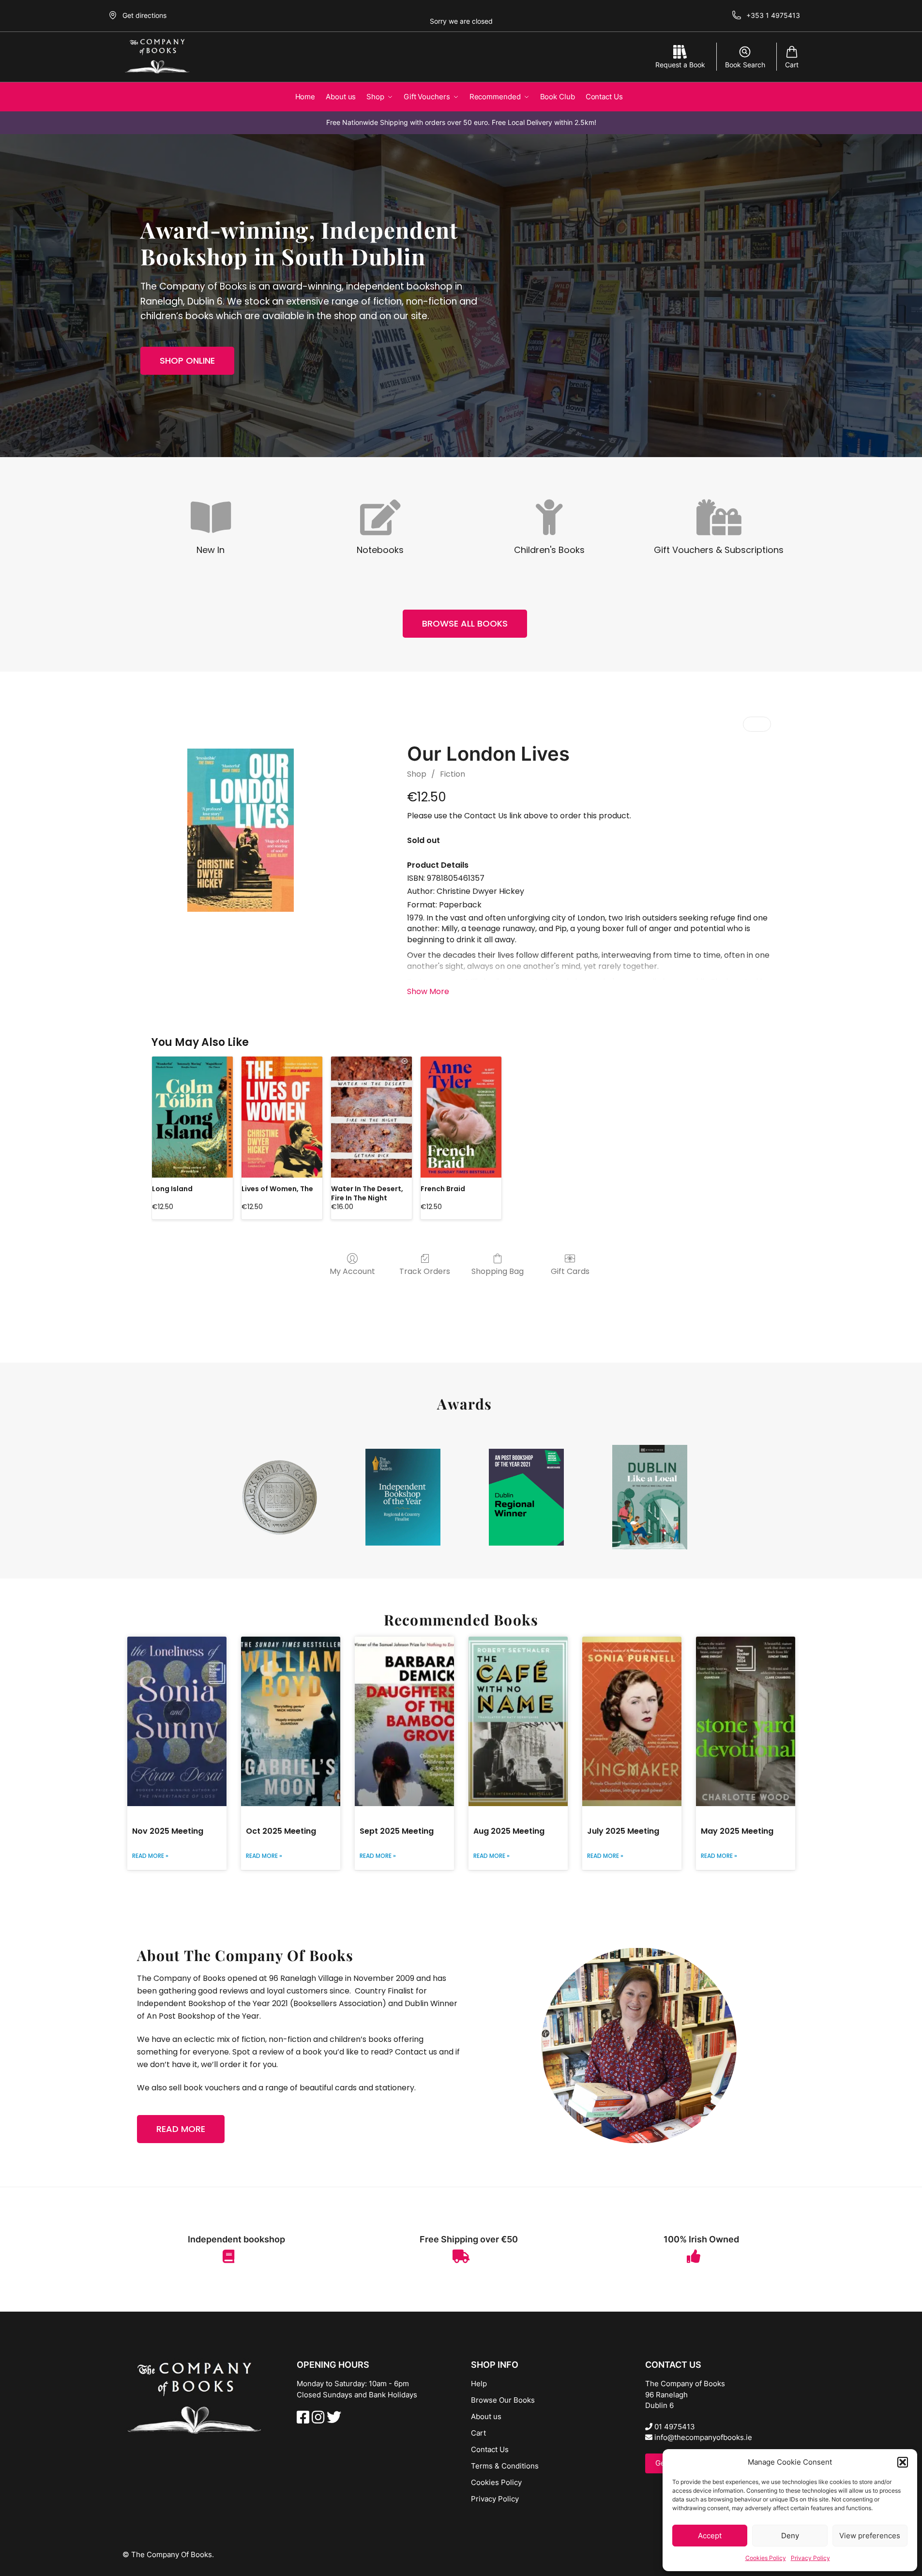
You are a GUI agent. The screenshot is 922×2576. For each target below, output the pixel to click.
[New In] (211, 519)
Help (479, 2384)
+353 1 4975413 (773, 15)
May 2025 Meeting (737, 1831)
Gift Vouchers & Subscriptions (719, 550)
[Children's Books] (549, 519)
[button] (903, 2462)
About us (486, 2416)
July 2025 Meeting (623, 1831)
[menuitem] (750, 724)
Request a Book (680, 65)
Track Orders (425, 1271)
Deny (790, 2536)
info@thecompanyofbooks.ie (702, 2437)
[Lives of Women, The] (282, 1117)
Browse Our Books (503, 2400)
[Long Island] (192, 1117)
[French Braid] (461, 1117)
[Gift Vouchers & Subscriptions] (719, 519)
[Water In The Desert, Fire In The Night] (371, 1117)
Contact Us (490, 2449)
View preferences (870, 2536)
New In (211, 550)
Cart (792, 65)
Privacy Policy (810, 2558)
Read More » (150, 1856)
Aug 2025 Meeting (509, 1831)
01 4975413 (674, 2427)
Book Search (745, 65)
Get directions (144, 15)
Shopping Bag (498, 1271)
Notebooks (380, 550)
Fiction (453, 774)
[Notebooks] (380, 519)
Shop (417, 774)
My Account (352, 1271)
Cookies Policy (766, 2558)
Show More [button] (428, 991)
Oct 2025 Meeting (281, 1831)
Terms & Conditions (505, 2466)
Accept (710, 2536)
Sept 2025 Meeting (397, 1831)
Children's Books (549, 550)
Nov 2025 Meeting (168, 1831)
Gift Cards (570, 1271)
